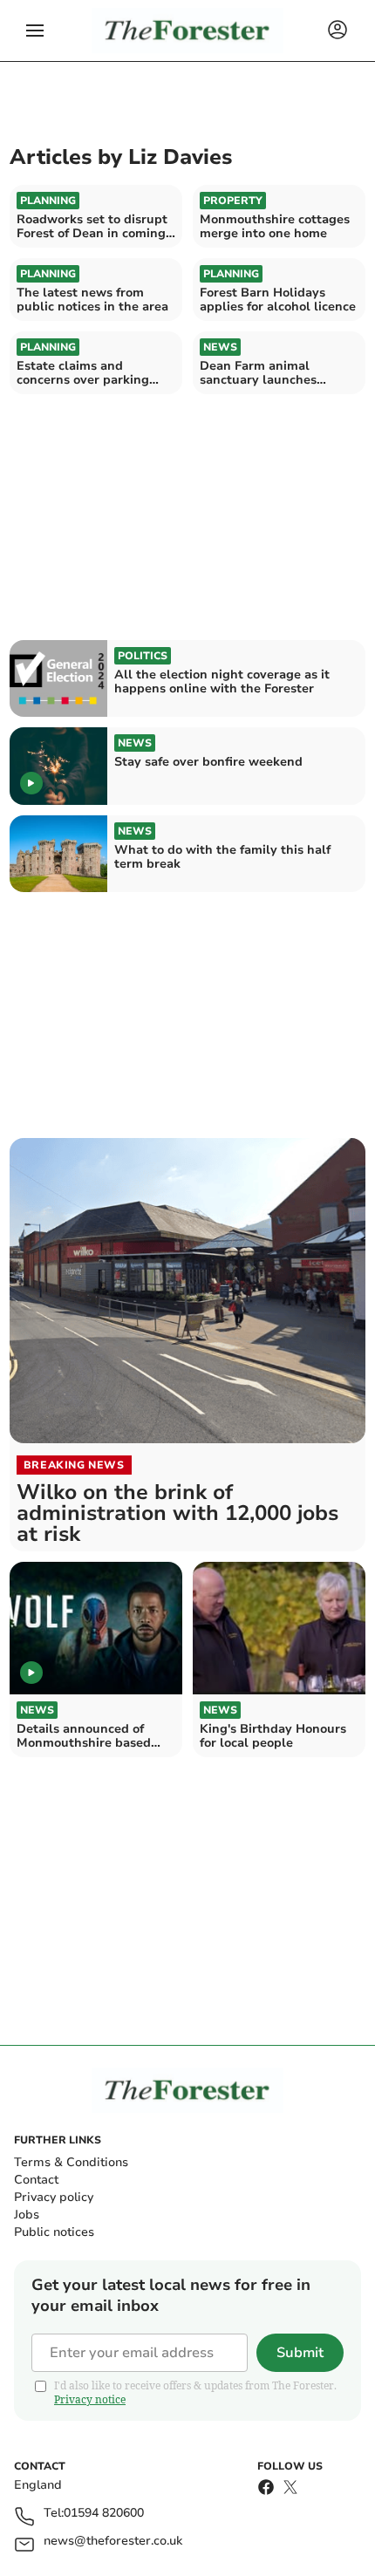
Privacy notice (90, 2399)
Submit (300, 2353)
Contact (36, 2180)
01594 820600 (104, 2514)
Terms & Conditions (71, 2162)
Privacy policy (54, 2197)
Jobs (27, 2215)
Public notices (54, 2232)
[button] (35, 31)
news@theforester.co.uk (113, 2542)
